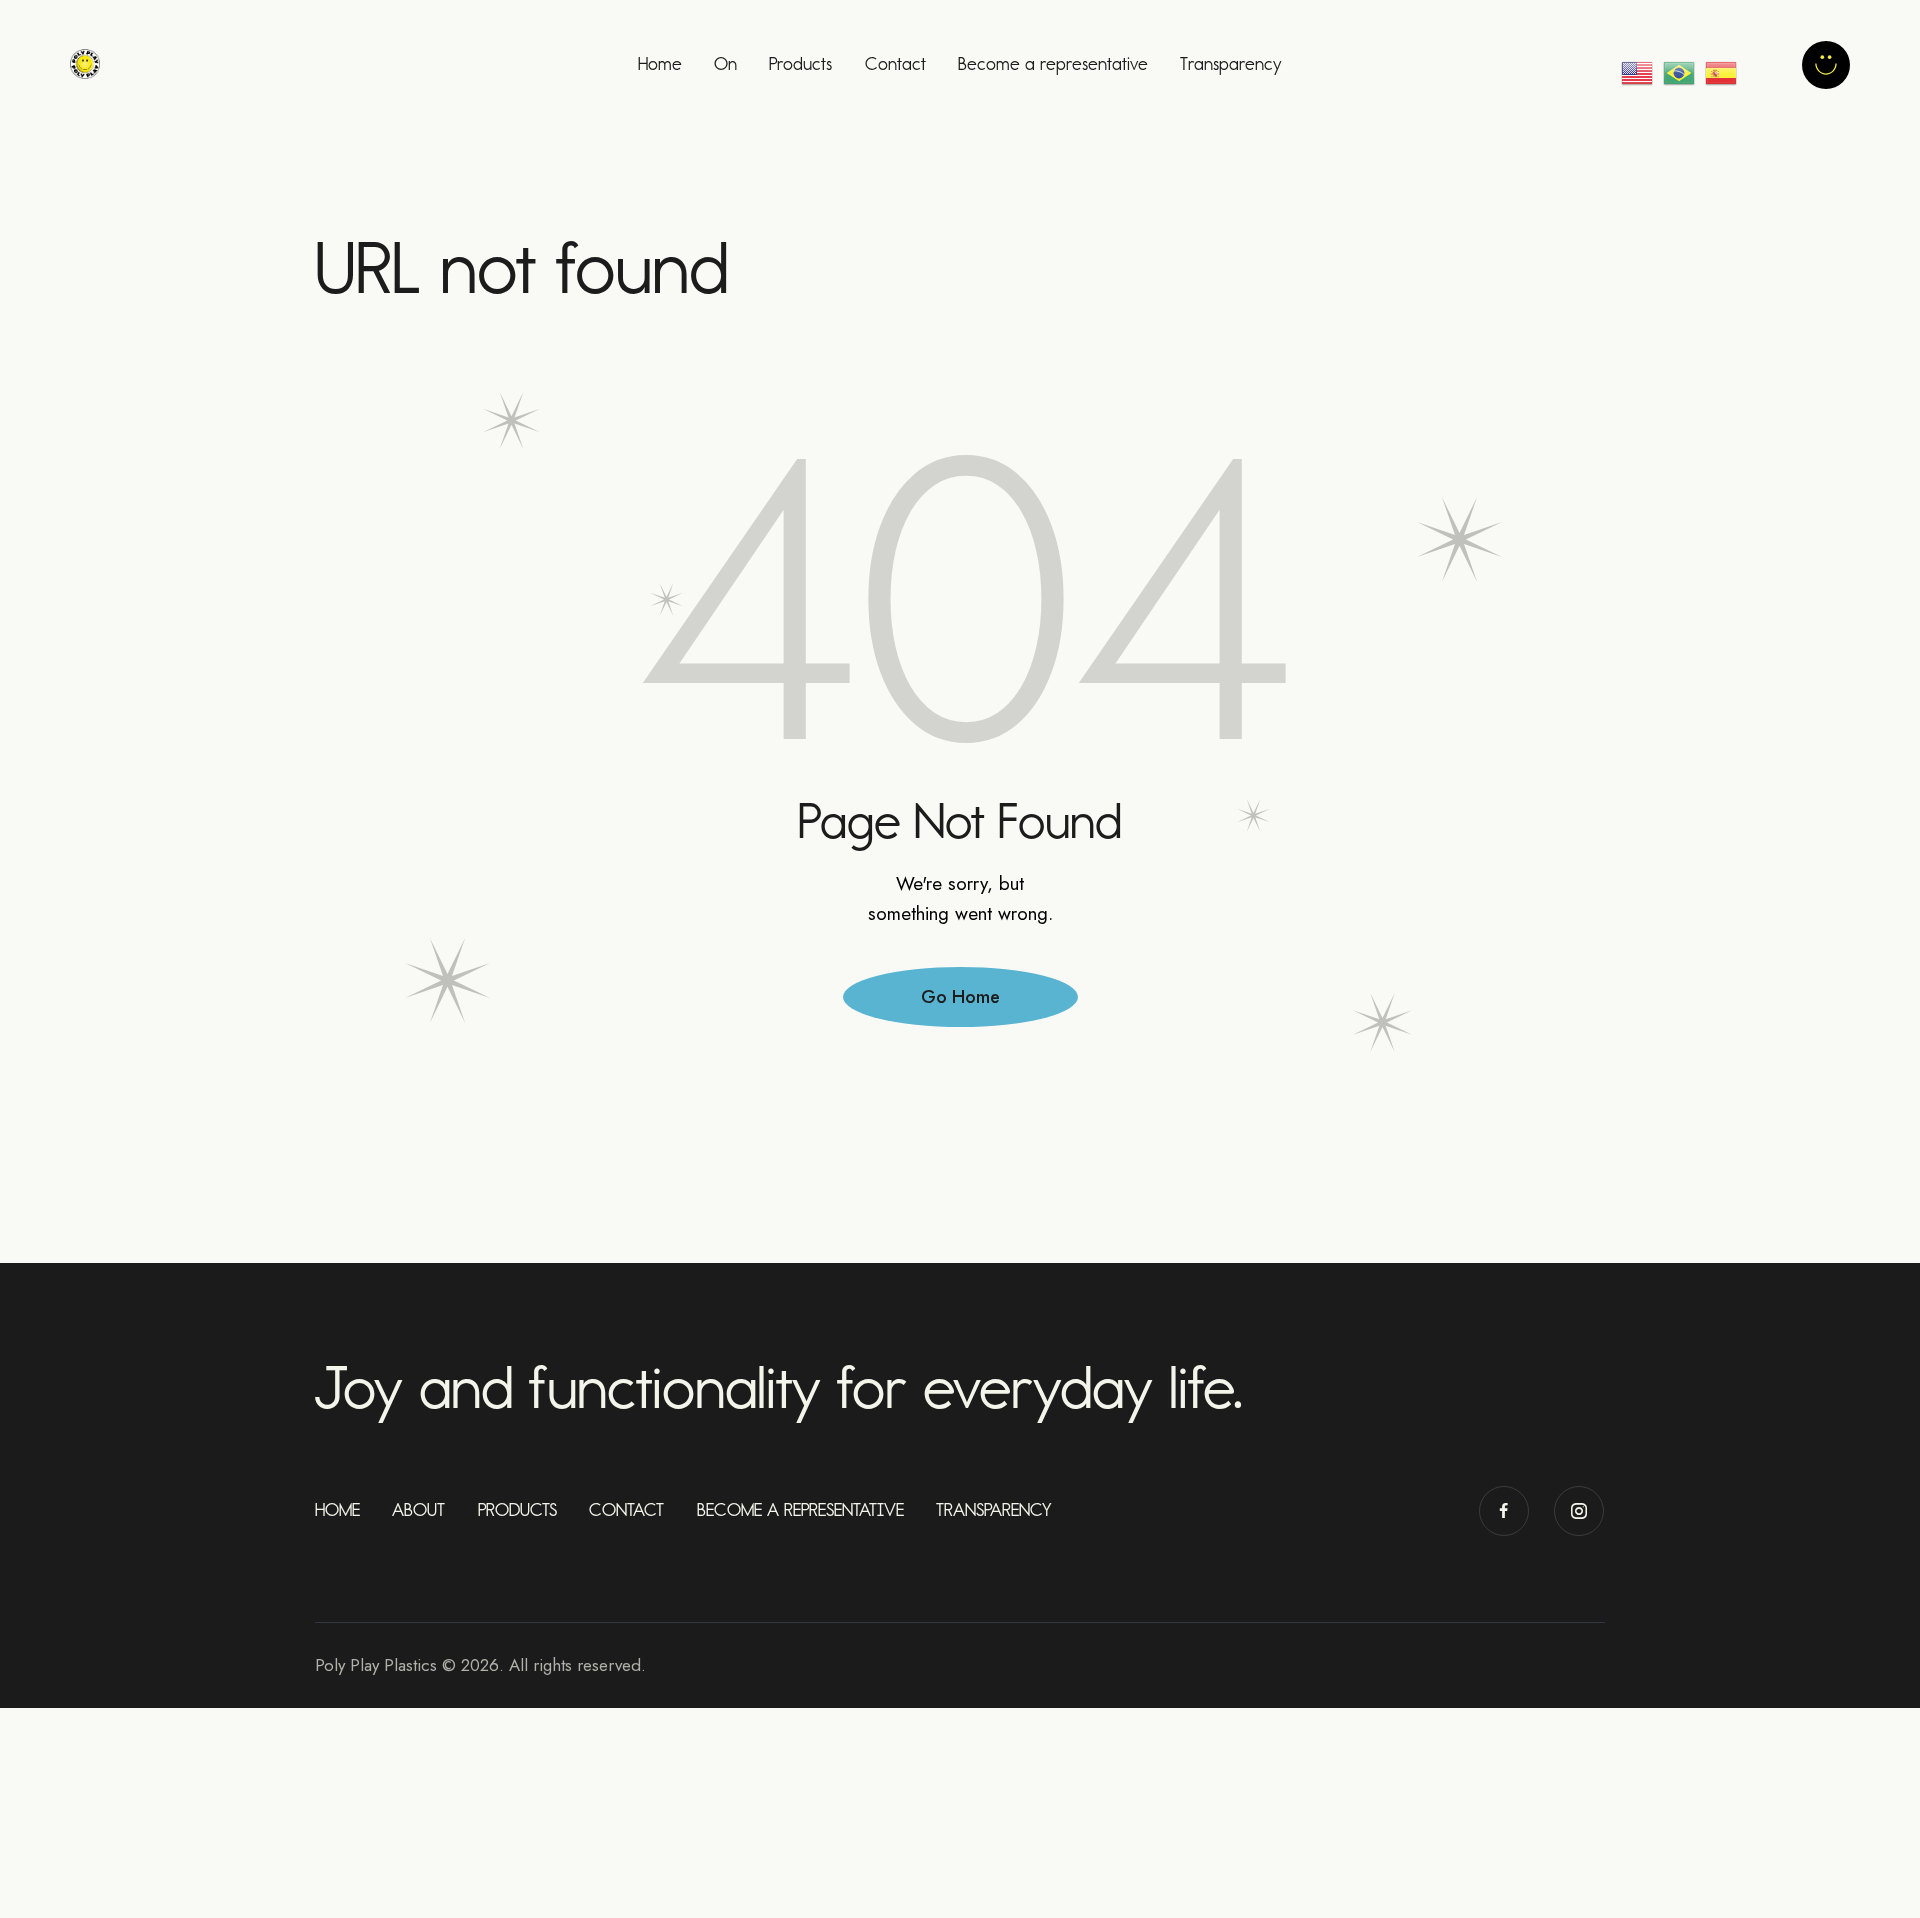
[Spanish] (1726, 65)
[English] (1639, 65)
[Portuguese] (1681, 65)
